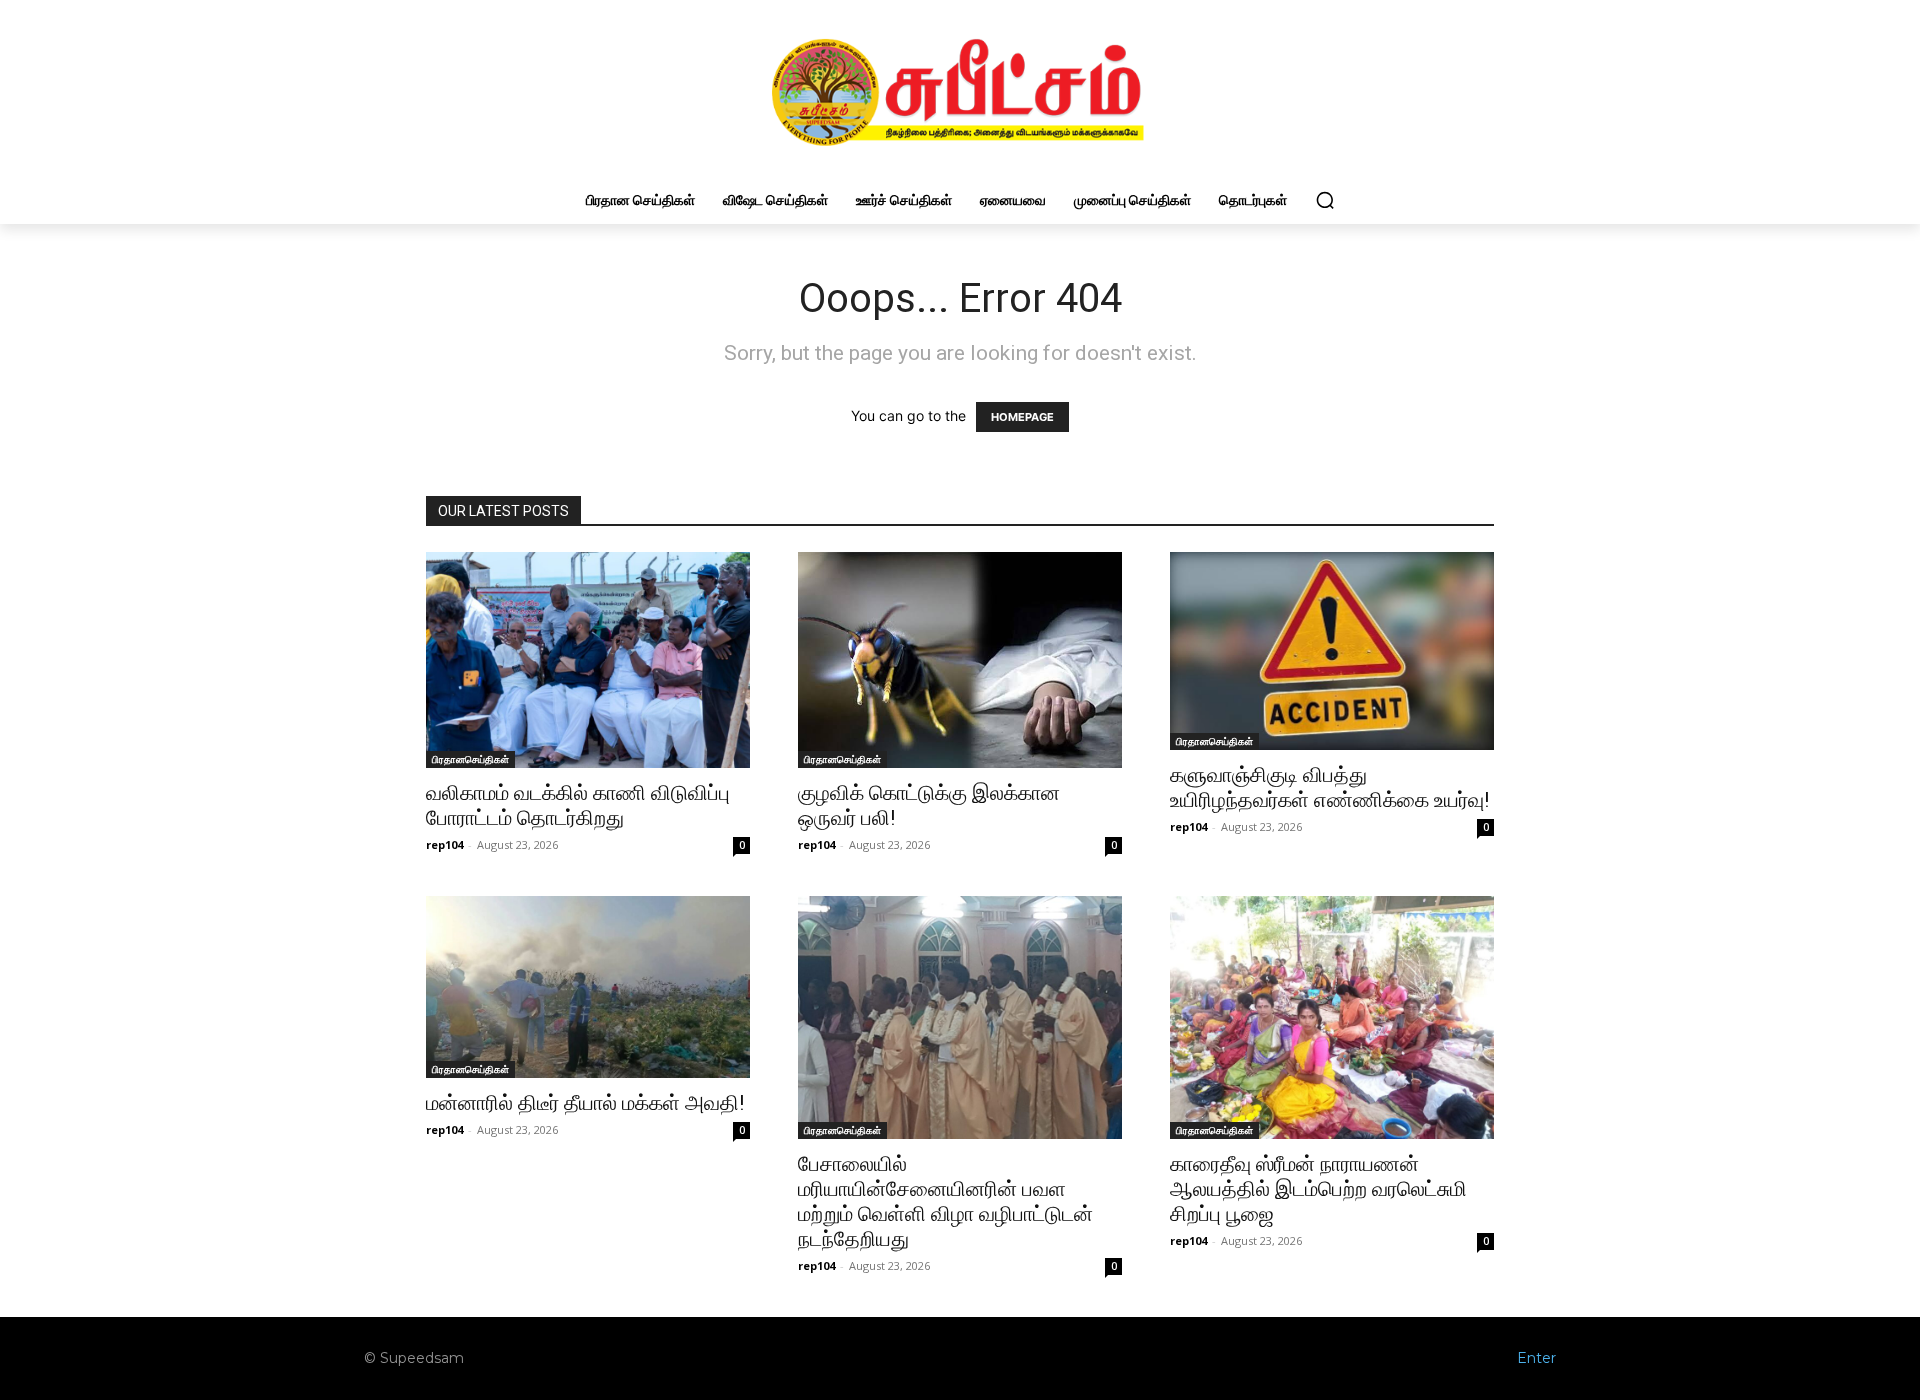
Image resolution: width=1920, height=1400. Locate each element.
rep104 (444, 844)
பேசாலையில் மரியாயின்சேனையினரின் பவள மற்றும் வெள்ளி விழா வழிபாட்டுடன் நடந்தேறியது (945, 1201)
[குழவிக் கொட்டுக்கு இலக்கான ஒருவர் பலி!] (960, 660)
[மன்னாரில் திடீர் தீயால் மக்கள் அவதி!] (588, 987)
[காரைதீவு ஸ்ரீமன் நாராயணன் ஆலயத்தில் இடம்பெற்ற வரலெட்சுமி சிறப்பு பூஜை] (1332, 1017)
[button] (1325, 200)
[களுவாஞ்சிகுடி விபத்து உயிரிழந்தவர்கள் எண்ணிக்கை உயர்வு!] (1332, 651)
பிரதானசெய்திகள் (470, 759)
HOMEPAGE (1022, 417)
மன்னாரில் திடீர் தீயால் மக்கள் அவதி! (585, 1103)
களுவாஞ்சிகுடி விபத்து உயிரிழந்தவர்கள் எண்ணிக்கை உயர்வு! (1329, 787)
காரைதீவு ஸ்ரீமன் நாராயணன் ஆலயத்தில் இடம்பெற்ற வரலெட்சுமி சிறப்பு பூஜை (1318, 1189)
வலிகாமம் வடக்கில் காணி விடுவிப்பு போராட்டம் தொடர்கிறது (578, 805)
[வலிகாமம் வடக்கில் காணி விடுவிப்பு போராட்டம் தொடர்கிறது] (588, 660)
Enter (1536, 1358)
